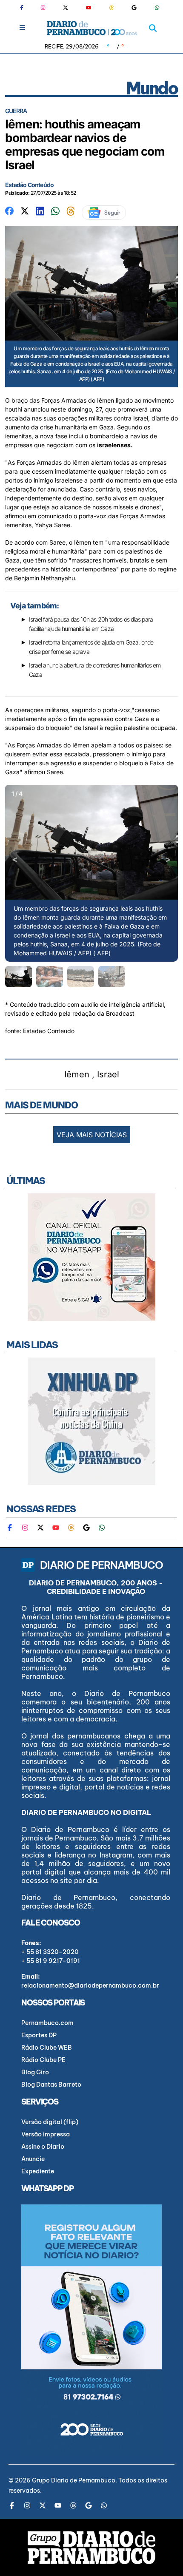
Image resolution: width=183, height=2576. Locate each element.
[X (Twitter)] (66, 8)
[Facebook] (25, 8)
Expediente (38, 2171)
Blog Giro (35, 2072)
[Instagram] (43, 8)
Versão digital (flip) (50, 2122)
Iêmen (77, 1074)
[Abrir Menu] (22, 27)
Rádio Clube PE (43, 2060)
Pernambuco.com (47, 2023)
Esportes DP (39, 2035)
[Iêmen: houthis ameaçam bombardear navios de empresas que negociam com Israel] (9, 210)
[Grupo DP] (91, 2548)
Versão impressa (46, 2134)
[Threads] (112, 8)
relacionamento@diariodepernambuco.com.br (90, 1985)
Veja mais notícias (92, 1135)
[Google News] (134, 8)
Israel (108, 1074)
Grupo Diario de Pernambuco (74, 2480)
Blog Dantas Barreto (51, 2085)
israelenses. (115, 445)
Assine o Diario (43, 2147)
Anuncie (33, 2159)
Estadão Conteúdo (29, 185)
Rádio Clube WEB (47, 2048)
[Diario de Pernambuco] (92, 28)
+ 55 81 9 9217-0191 (51, 1961)
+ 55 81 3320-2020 (50, 1952)
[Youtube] (89, 8)
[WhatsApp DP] (157, 8)
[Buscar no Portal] (153, 28)
